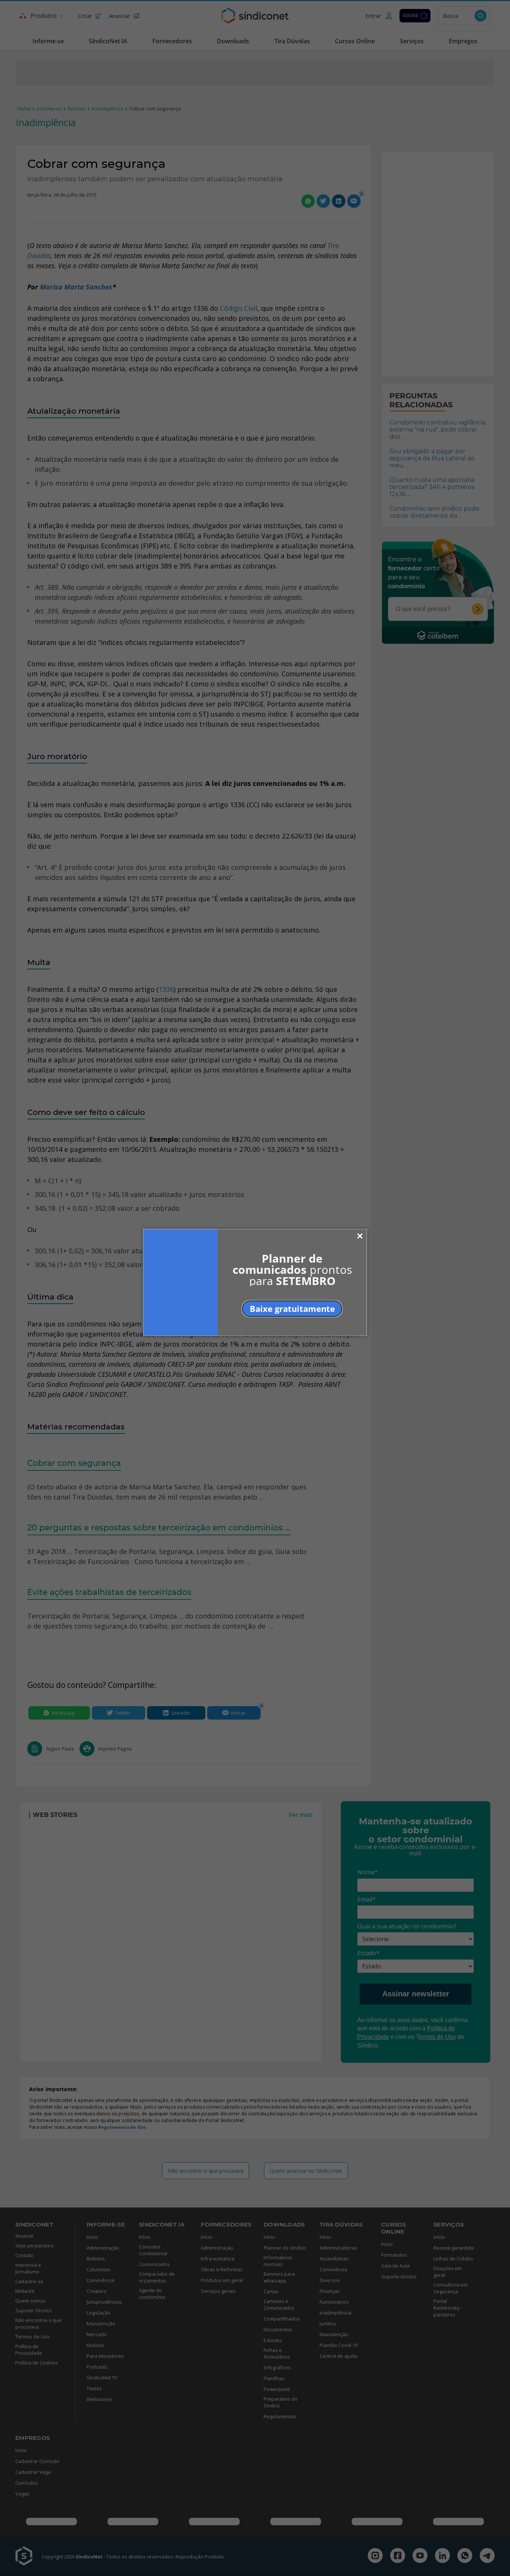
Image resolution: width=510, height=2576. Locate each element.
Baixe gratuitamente (292, 1308)
